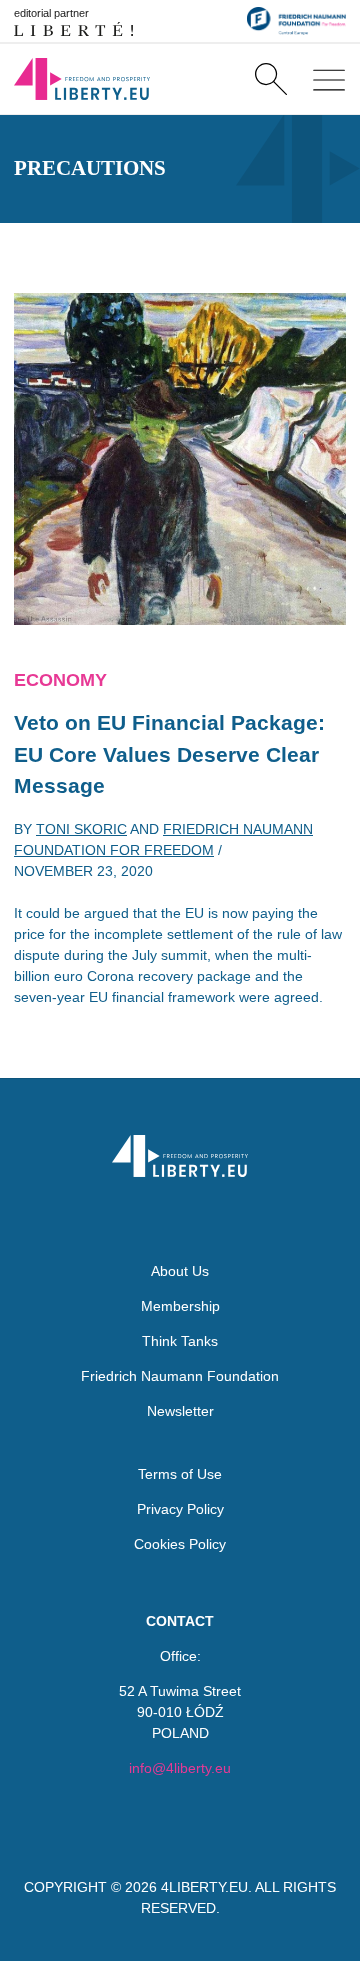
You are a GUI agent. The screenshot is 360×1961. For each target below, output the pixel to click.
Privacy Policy (180, 1509)
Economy (60, 680)
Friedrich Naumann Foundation (180, 1376)
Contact (180, 1621)
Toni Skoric (81, 829)
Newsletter (180, 1411)
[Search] (270, 79)
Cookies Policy (180, 1544)
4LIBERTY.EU (204, 1887)
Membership (180, 1306)
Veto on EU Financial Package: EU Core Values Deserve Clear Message (169, 754)
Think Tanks (180, 1341)
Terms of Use (180, 1474)
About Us (180, 1271)
